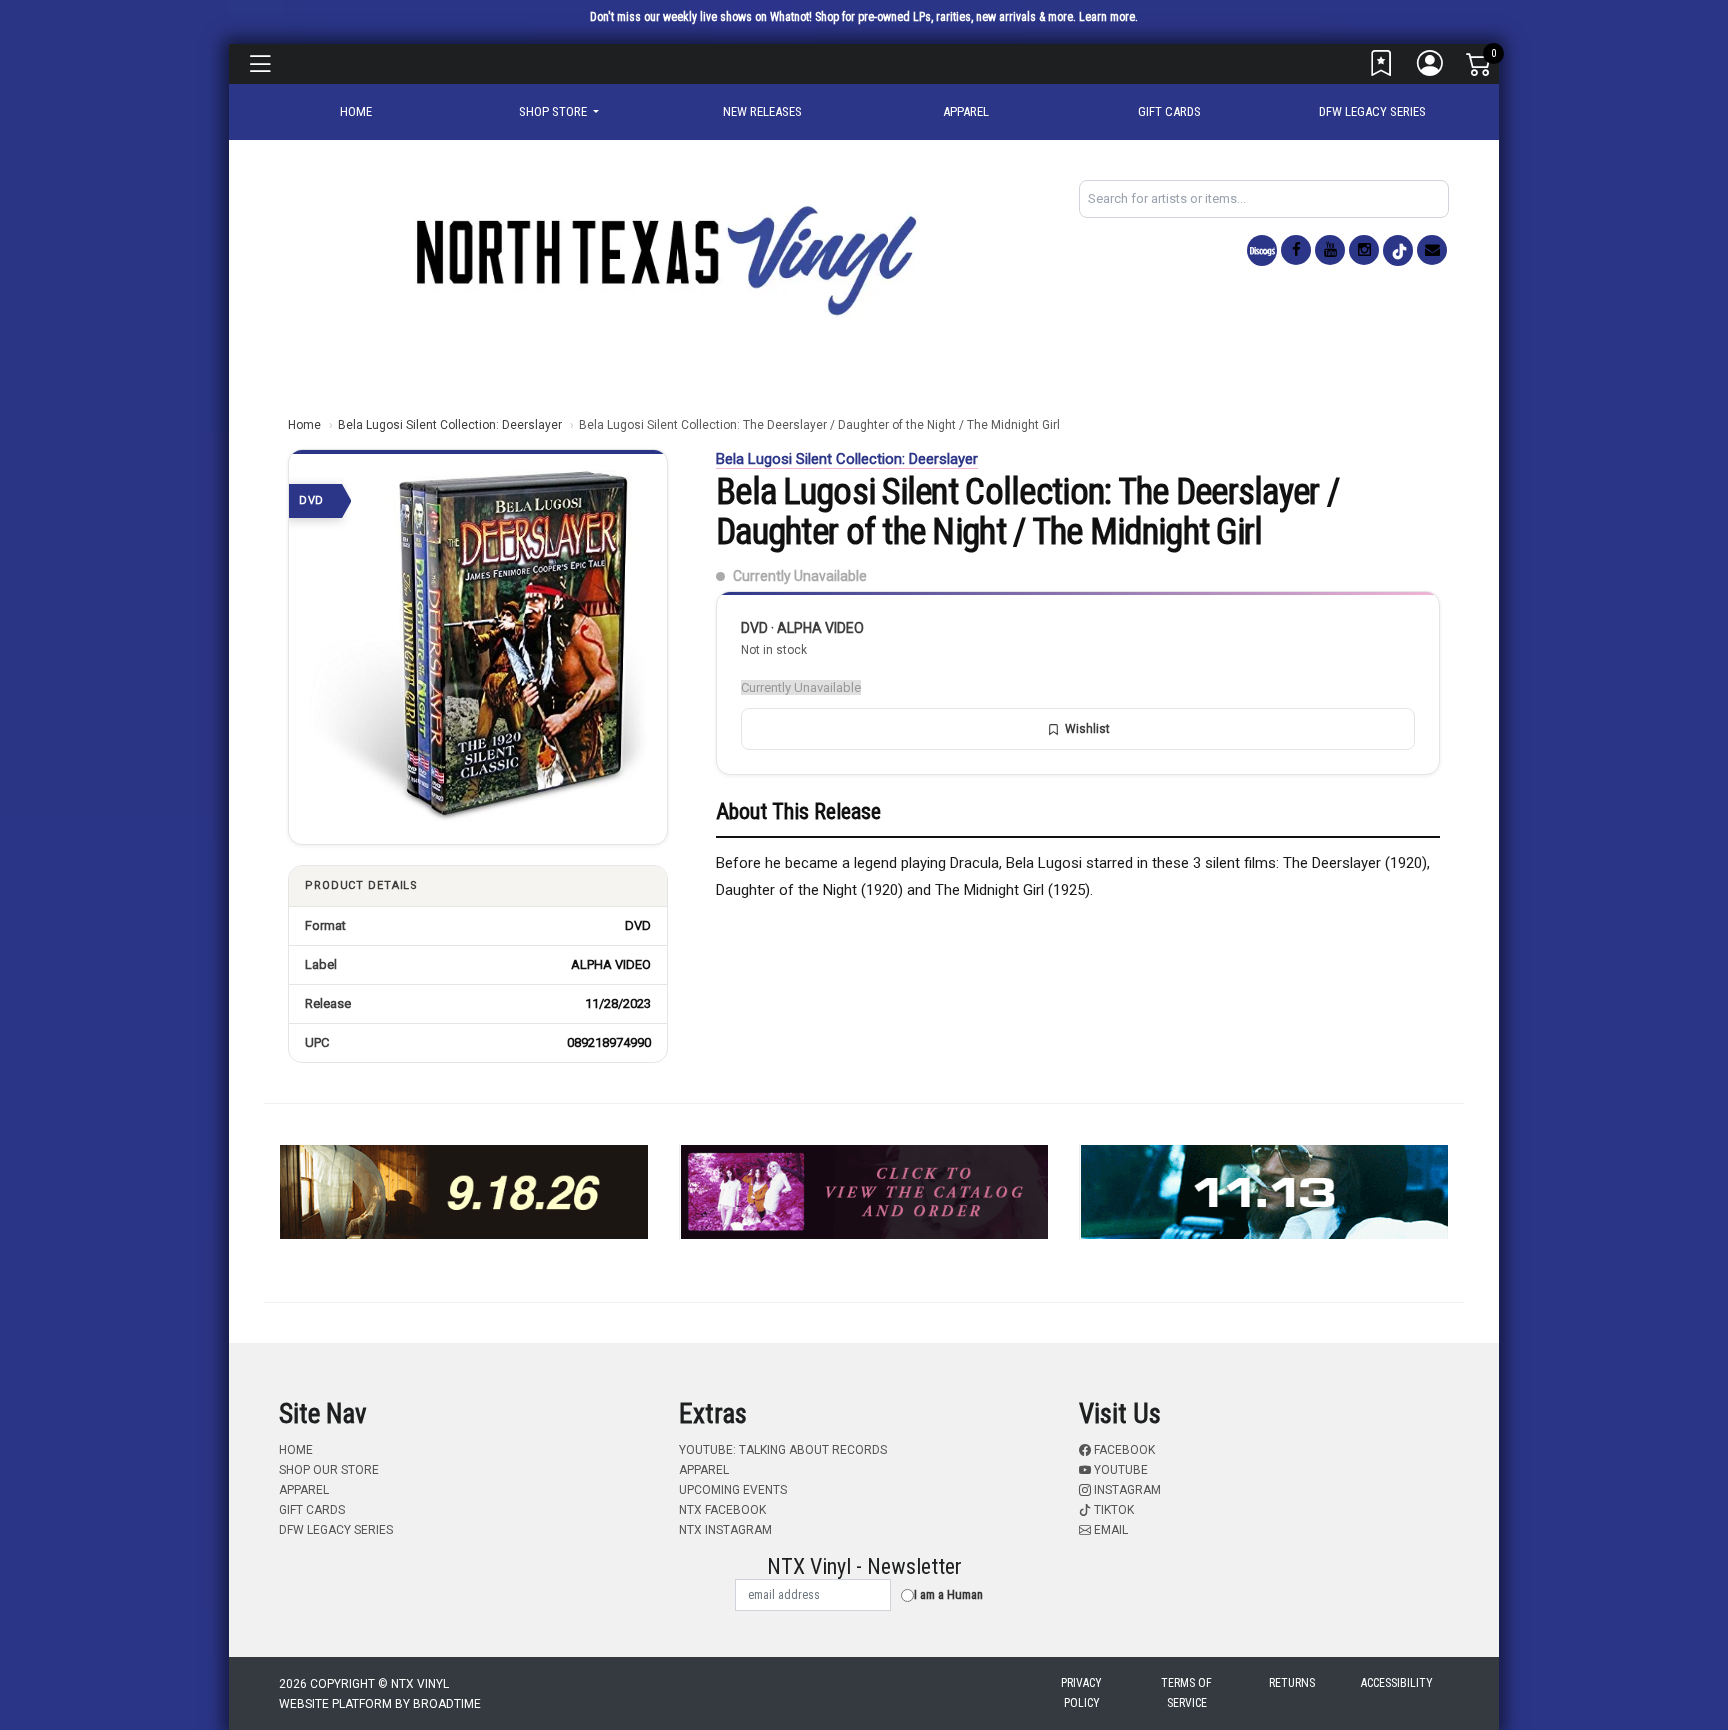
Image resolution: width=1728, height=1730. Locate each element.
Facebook (1123, 1450)
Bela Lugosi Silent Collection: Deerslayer (450, 425)
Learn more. (1108, 17)
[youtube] (1330, 250)
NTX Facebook (722, 1510)
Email (1109, 1530)
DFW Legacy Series (1372, 111)
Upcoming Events (733, 1490)
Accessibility (1397, 1683)
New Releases (762, 111)
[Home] (664, 259)
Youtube (1119, 1470)
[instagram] (1364, 250)
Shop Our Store (329, 1470)
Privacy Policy (1081, 1693)
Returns (1292, 1683)
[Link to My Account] (1431, 68)
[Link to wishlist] (1382, 68)
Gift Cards (1169, 111)
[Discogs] (1262, 250)
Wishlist (1087, 729)
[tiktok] (1398, 250)
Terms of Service (1186, 1693)
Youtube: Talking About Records (783, 1450)
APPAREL (966, 111)
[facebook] (1296, 250)
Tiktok (1112, 1510)
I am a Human (948, 1594)
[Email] (1432, 250)
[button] (559, 112)
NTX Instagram (725, 1530)
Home (304, 425)
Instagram (1126, 1490)
